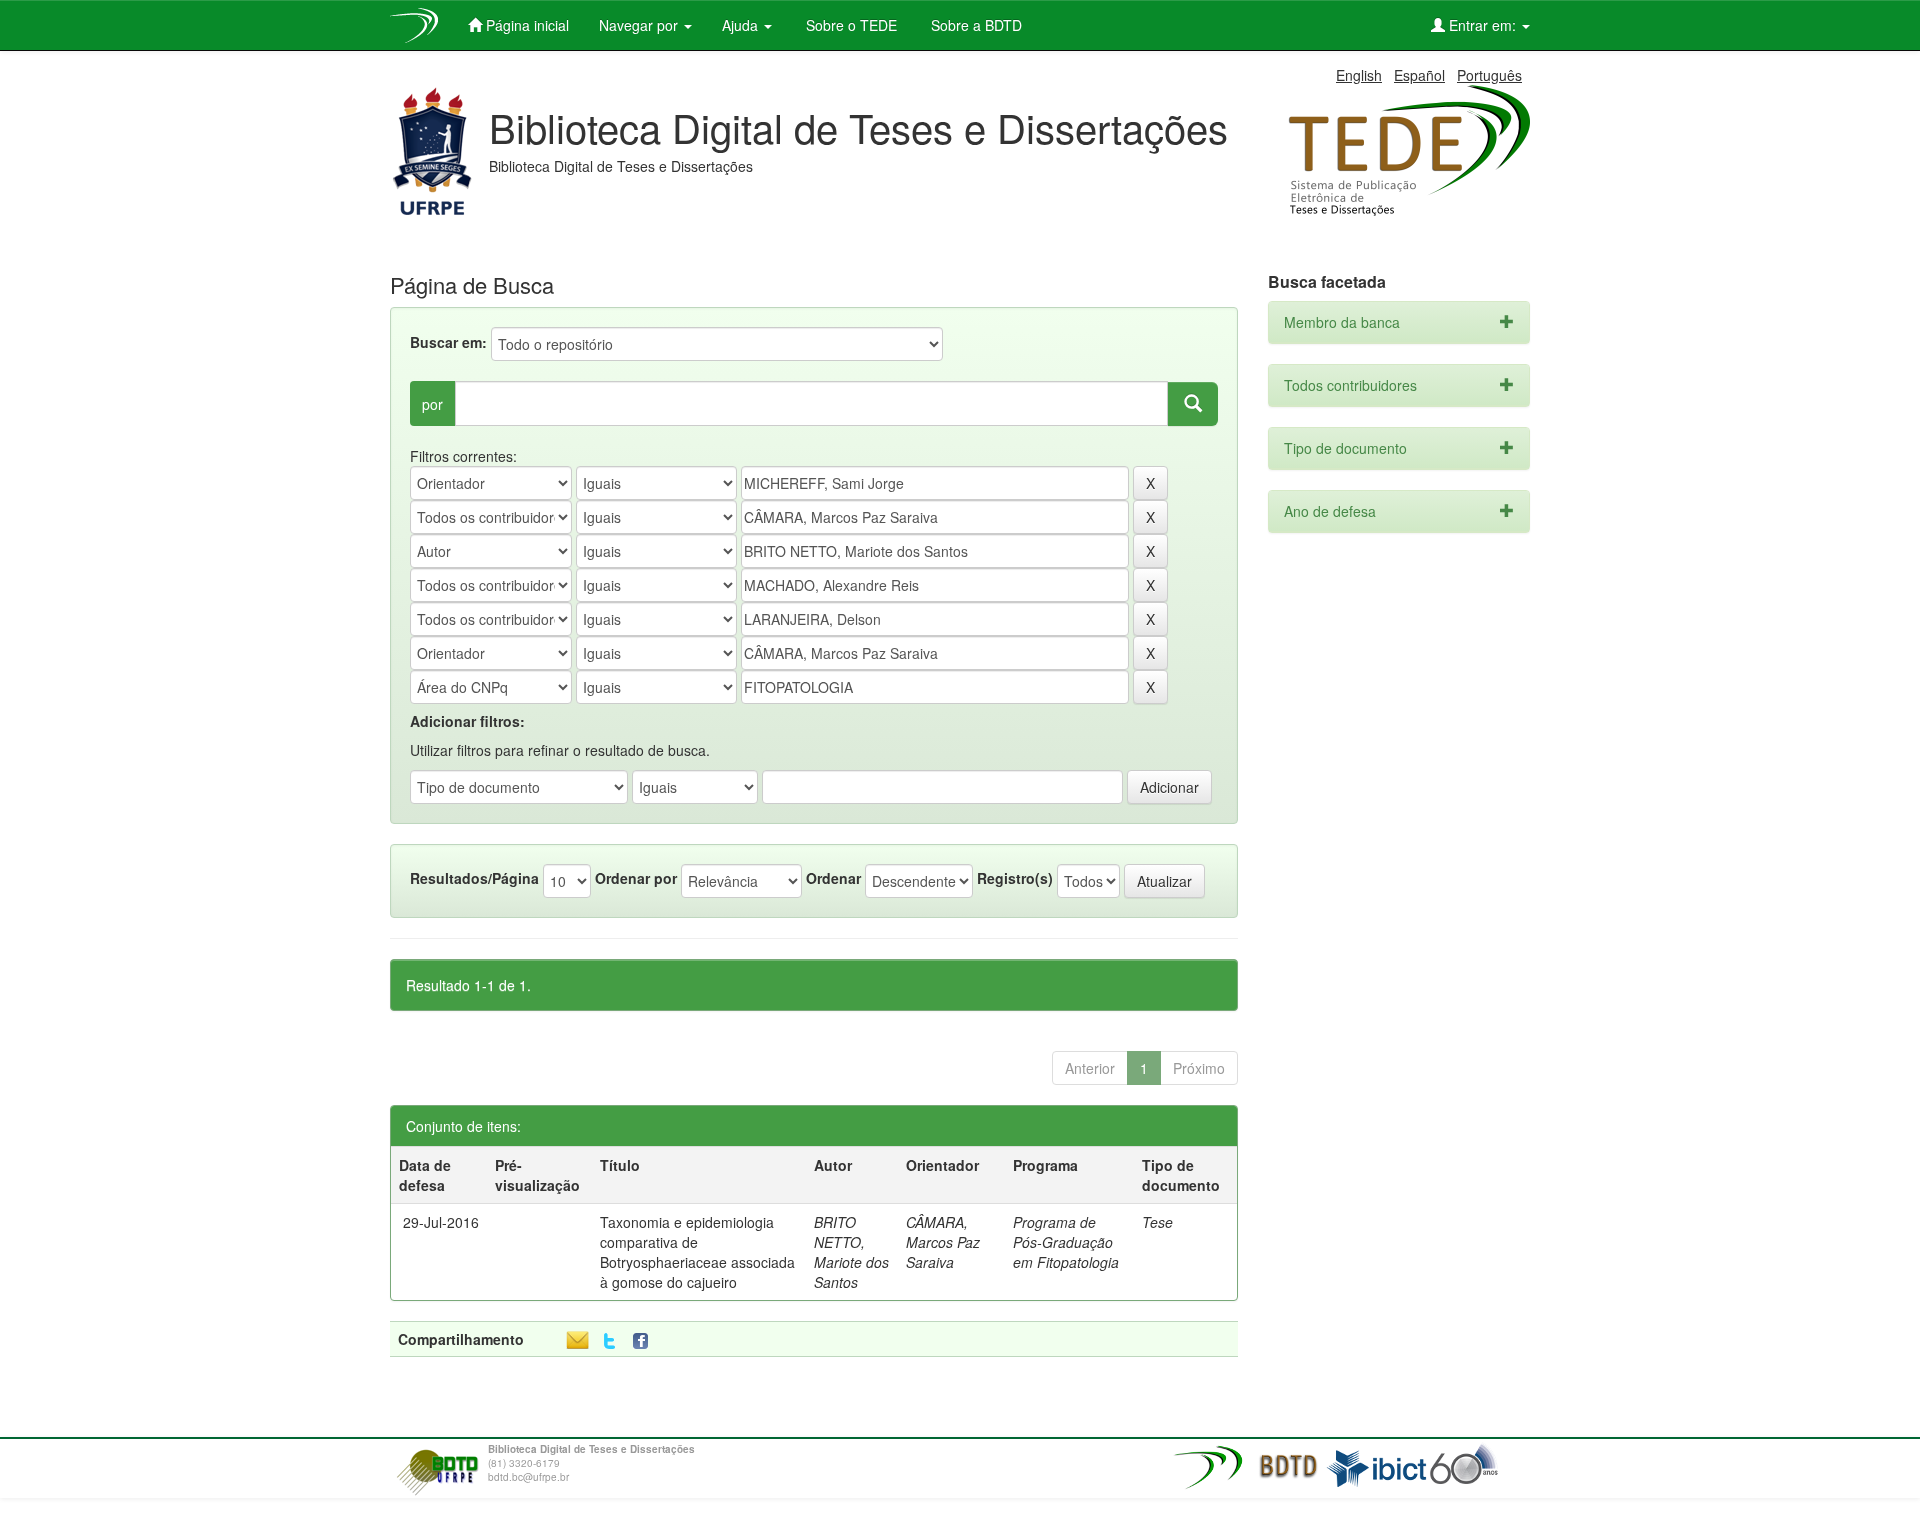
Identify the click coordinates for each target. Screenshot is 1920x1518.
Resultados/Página (474, 878)
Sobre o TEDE (849, 25)
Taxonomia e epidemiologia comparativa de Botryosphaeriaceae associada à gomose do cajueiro (697, 1252)
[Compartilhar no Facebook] (645, 1341)
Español (1419, 75)
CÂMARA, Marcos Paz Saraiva (943, 1242)
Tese (1157, 1222)
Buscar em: (448, 342)
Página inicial (525, 25)
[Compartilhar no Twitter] (609, 1341)
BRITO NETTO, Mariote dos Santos (851, 1252)
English (1359, 75)
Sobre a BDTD (974, 25)
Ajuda (742, 25)
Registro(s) (1015, 878)
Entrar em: (1482, 25)
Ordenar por (636, 878)
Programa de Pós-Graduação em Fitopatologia (1066, 1242)
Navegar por (640, 25)
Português (1489, 75)
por (432, 404)
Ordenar (833, 878)
